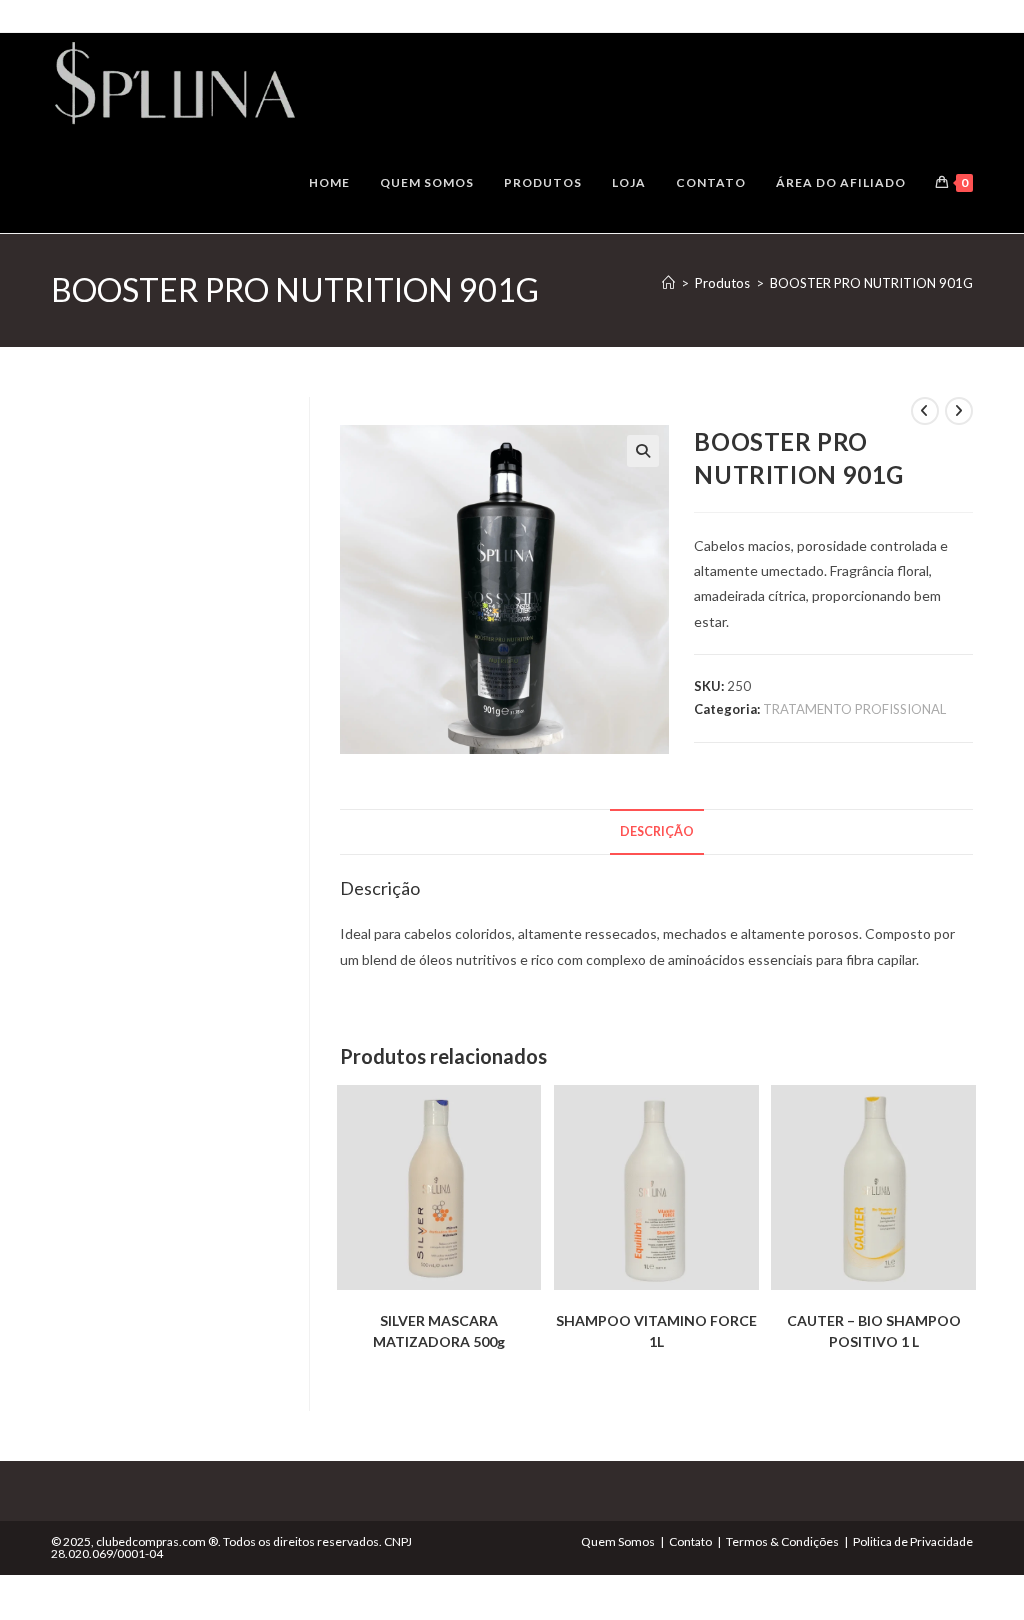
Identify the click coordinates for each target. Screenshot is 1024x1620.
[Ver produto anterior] (925, 411)
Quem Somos (618, 1541)
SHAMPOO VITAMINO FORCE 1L (656, 1331)
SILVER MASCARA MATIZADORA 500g (439, 1331)
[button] (643, 451)
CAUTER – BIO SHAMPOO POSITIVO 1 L (874, 1331)
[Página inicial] (668, 283)
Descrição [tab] (657, 831)
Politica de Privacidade (913, 1541)
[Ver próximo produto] (959, 411)
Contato (690, 1541)
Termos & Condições (782, 1541)
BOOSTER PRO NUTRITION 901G (871, 283)
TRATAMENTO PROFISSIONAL (854, 709)
